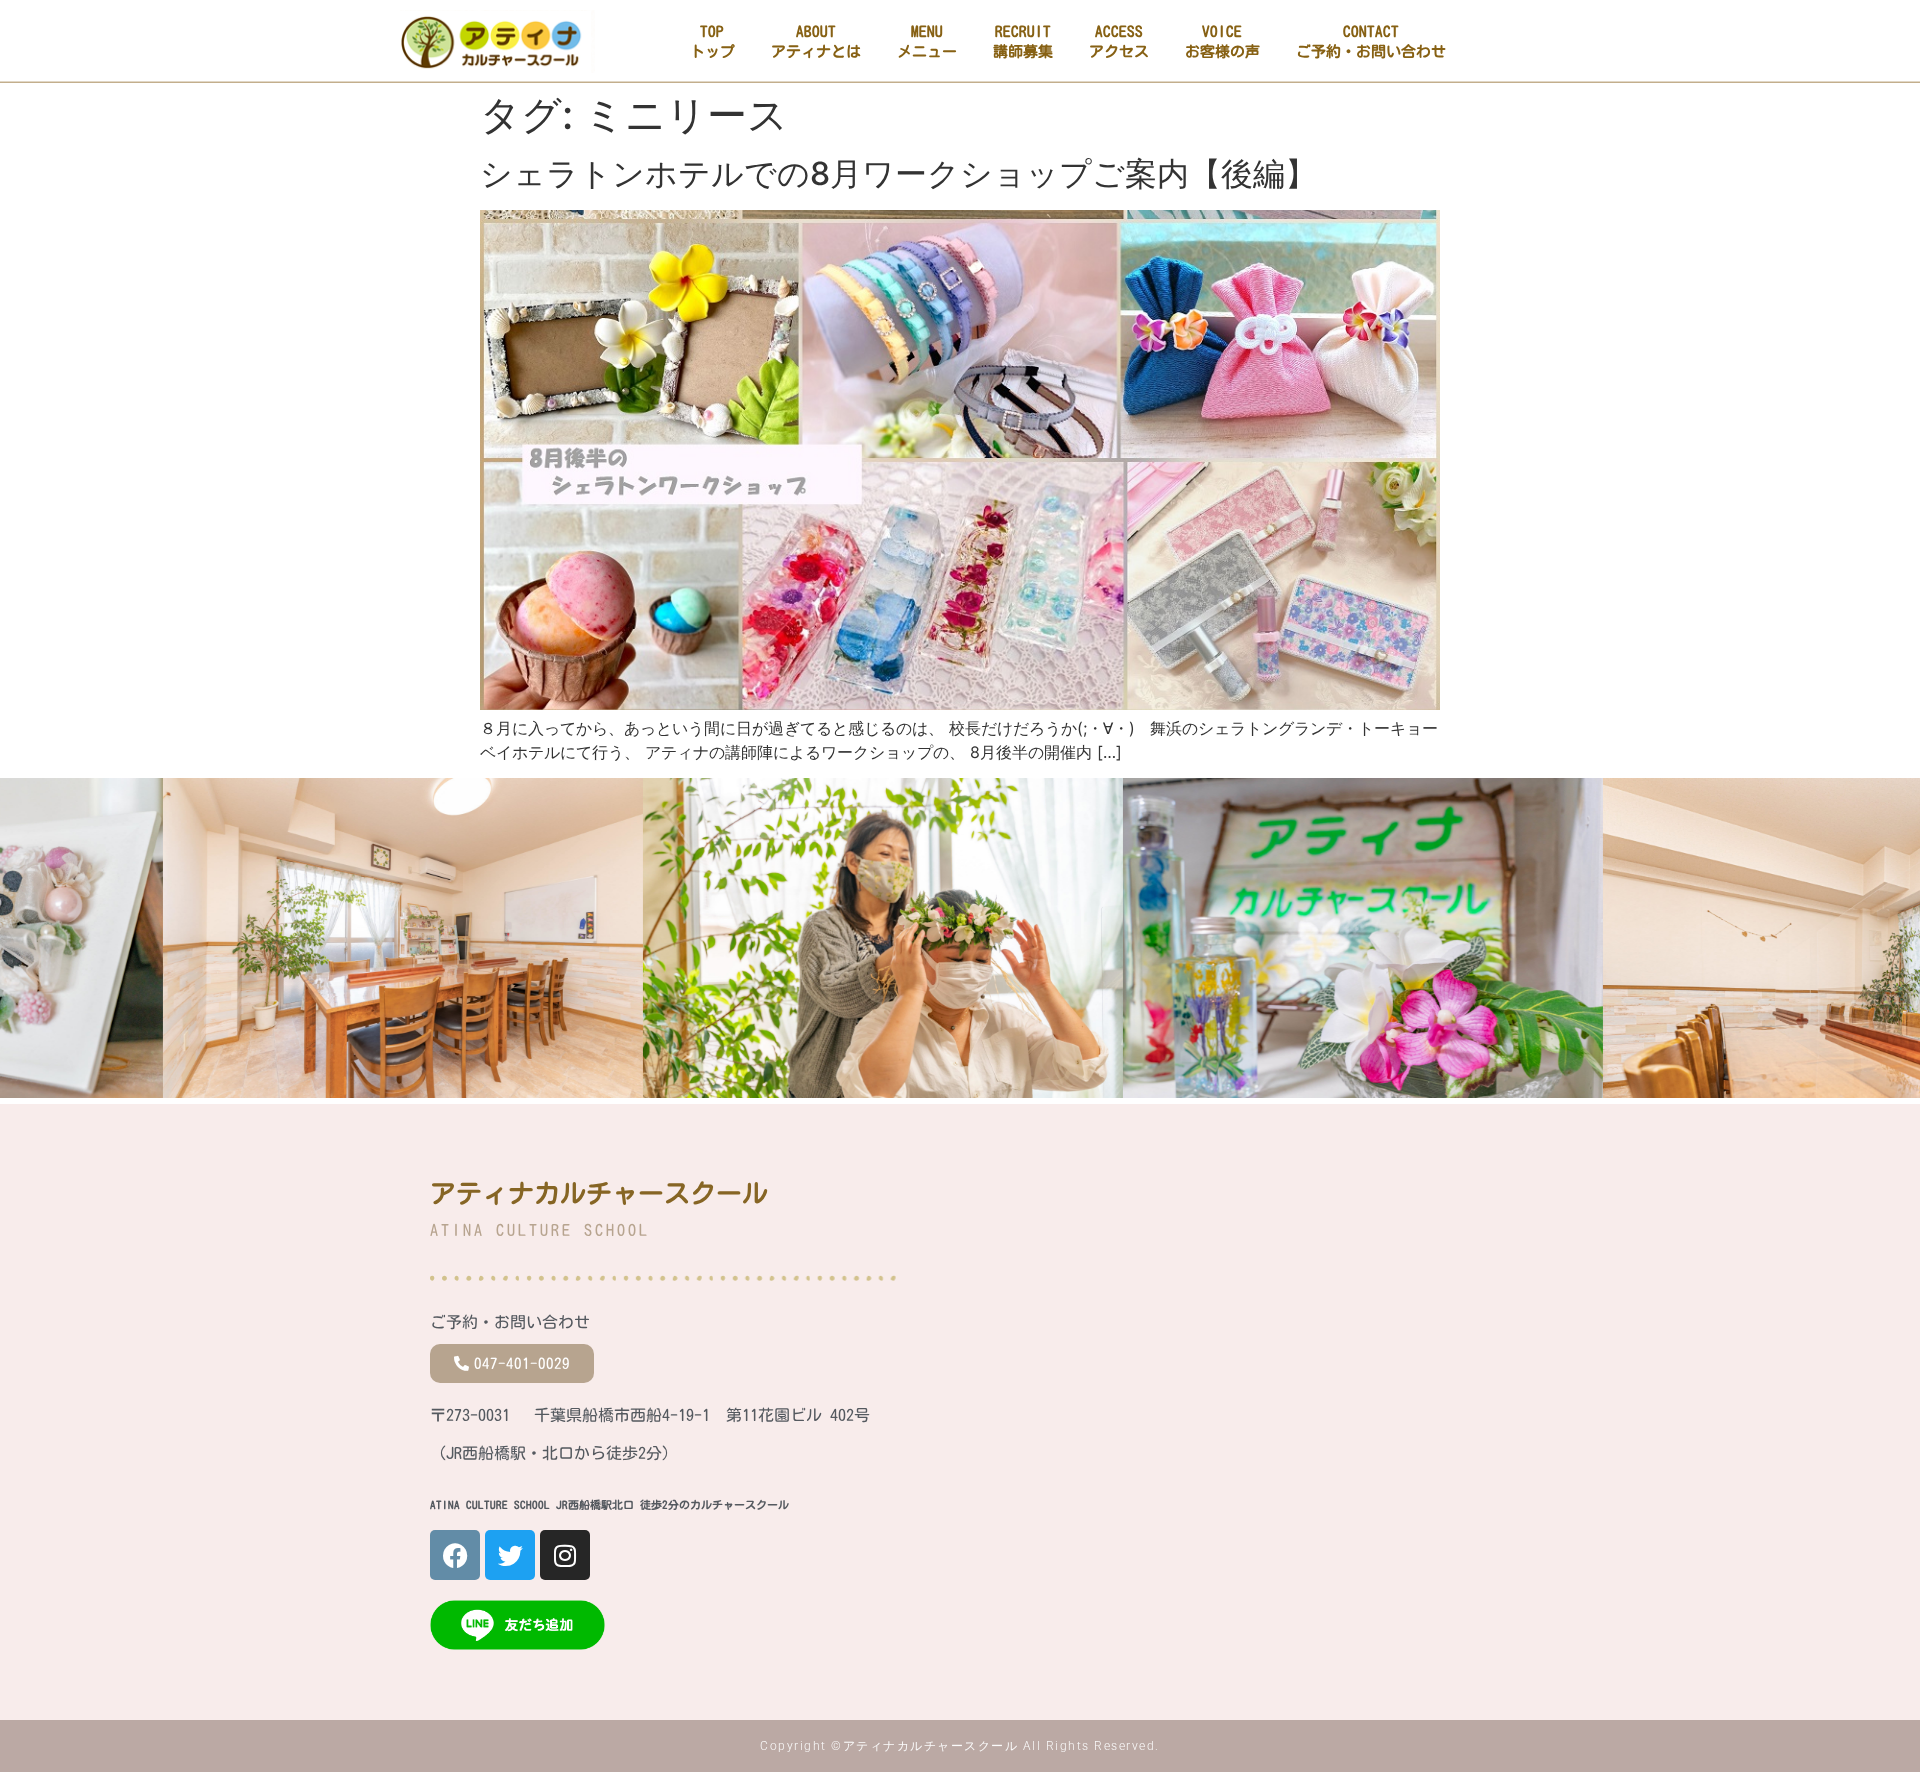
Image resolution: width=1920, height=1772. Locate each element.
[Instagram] (565, 1555)
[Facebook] (455, 1555)
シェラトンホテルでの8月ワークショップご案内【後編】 (898, 173)
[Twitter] (510, 1555)
